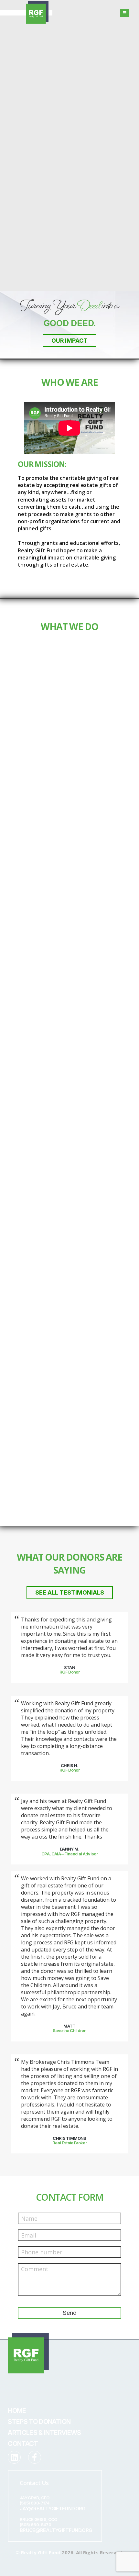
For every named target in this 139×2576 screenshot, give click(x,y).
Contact (23, 2444)
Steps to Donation (39, 2422)
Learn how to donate (54, 1111)
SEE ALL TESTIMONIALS (70, 1592)
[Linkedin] (14, 2457)
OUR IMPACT (69, 341)
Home (17, 2411)
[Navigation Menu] (125, 13)
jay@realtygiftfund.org (53, 2509)
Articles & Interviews (44, 2433)
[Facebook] (35, 2457)
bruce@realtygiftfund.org (56, 2530)
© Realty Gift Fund (38, 2552)
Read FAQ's (43, 1507)
